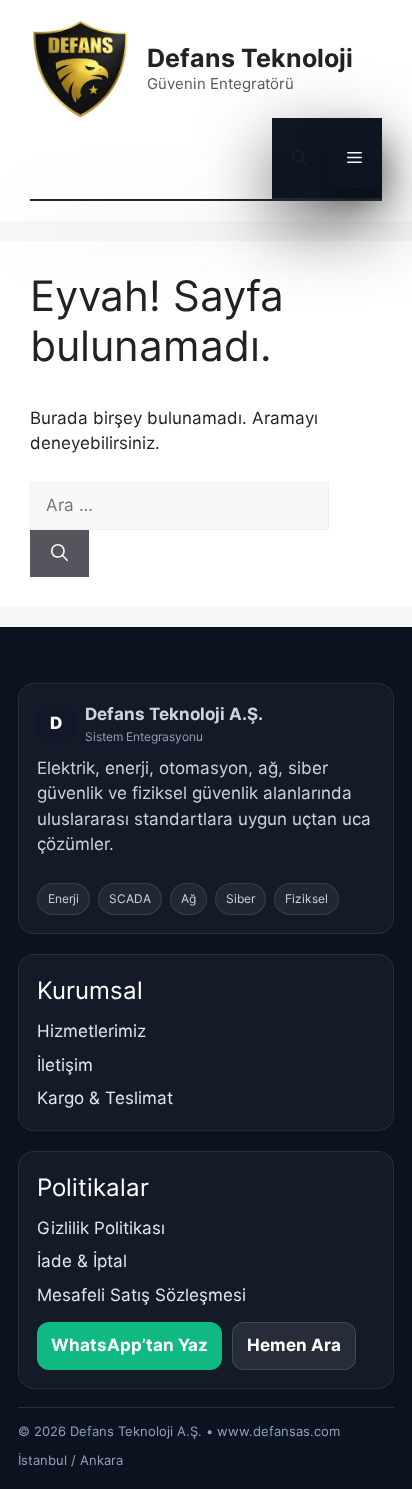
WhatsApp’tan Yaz (129, 1345)
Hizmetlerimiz (91, 1031)
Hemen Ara (294, 1345)
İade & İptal (82, 1261)
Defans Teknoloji (250, 58)
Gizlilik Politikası (101, 1228)
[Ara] (59, 554)
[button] (299, 158)
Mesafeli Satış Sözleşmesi (141, 1295)
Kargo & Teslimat (105, 1098)
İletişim (65, 1065)
